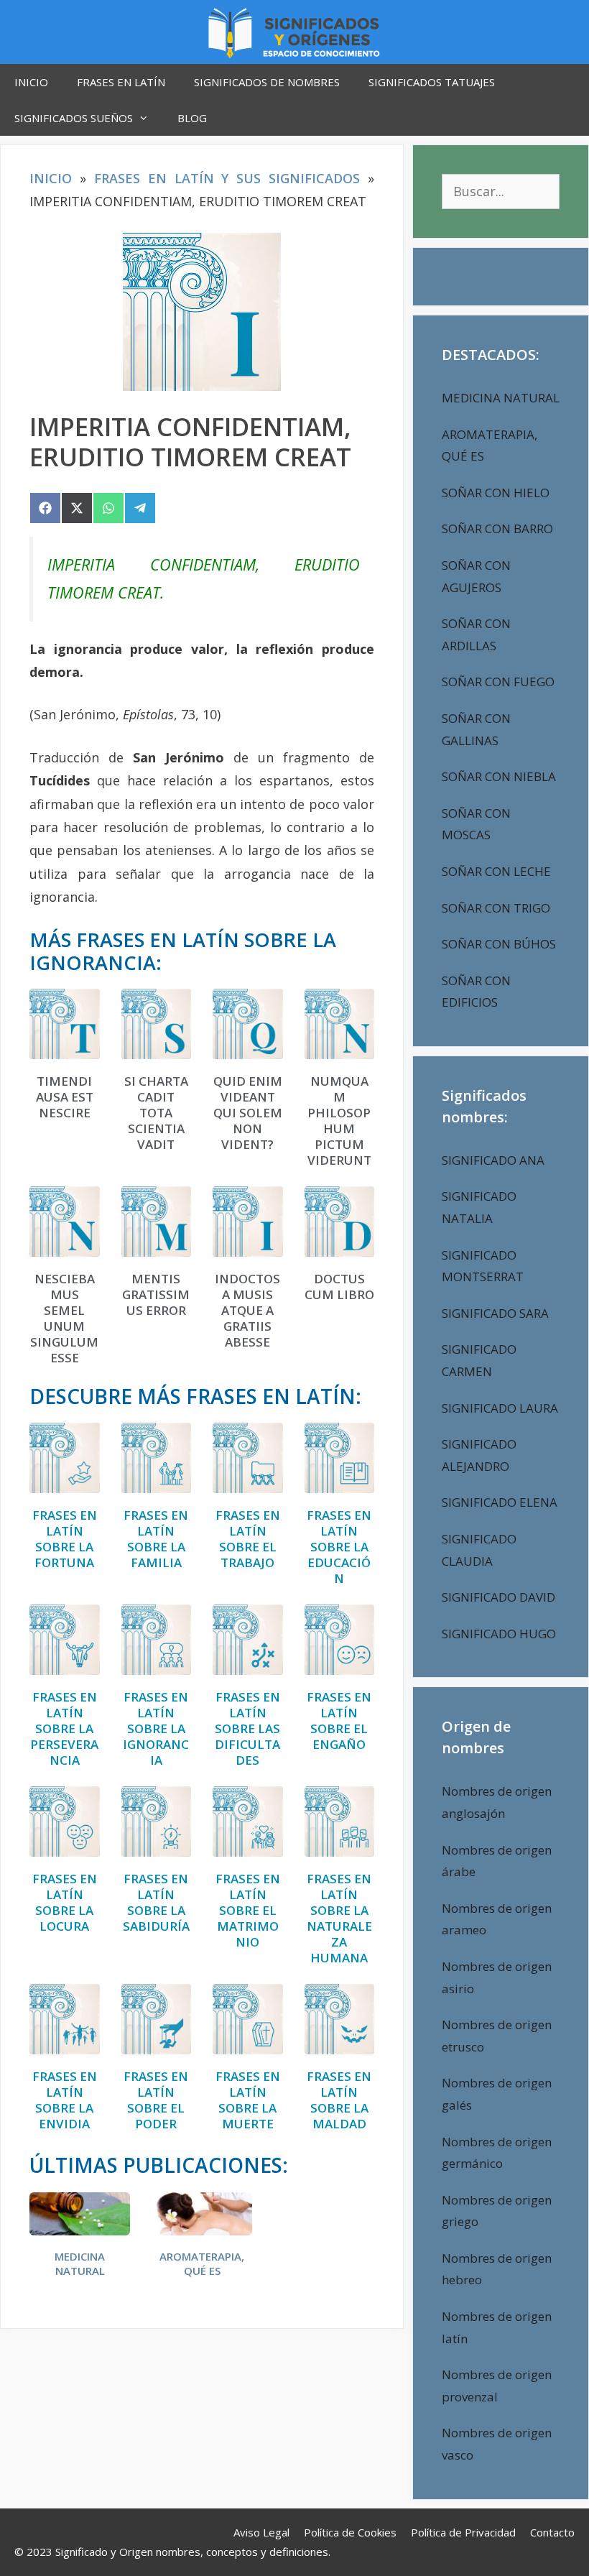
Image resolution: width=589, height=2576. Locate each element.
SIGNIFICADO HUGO (499, 1634)
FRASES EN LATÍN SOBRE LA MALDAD (339, 2100)
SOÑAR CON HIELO (496, 493)
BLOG (192, 118)
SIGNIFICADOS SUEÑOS (74, 118)
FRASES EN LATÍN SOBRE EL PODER (156, 2100)
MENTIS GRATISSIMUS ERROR (156, 1295)
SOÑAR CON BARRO (497, 528)
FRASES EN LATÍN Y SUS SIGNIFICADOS (227, 178)
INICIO (31, 82)
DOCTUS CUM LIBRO (339, 1287)
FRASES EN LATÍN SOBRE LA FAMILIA (156, 1539)
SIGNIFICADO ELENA (500, 1502)
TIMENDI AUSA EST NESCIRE (65, 1097)
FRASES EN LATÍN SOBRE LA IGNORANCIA (156, 1729)
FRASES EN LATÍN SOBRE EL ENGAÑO (339, 1721)
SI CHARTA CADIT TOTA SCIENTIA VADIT (156, 1113)
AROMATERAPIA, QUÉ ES (202, 2264)
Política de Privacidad (463, 2532)
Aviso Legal (261, 2532)
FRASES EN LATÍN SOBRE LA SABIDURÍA (156, 1903)
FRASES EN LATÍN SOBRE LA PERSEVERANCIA (64, 1729)
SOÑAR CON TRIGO (496, 908)
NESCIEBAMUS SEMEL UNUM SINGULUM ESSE (64, 1319)
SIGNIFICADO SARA (495, 1313)
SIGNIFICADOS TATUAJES (432, 82)
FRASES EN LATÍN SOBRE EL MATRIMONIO (248, 1911)
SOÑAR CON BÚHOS (499, 944)
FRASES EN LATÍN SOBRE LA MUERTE (248, 2100)
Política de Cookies (350, 2532)
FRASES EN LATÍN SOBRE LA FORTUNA (65, 1539)
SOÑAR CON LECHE (496, 871)
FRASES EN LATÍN (121, 82)
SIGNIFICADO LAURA (500, 1408)
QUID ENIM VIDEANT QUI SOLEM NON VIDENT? (248, 1113)
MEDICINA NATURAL (80, 2264)
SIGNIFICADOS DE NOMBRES (267, 82)
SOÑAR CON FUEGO (498, 682)
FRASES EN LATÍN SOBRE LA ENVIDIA (65, 2100)
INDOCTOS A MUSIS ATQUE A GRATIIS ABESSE (247, 1311)
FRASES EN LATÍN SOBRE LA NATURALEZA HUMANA (339, 1919)
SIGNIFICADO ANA (493, 1160)
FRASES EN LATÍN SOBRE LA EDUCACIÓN (339, 1547)
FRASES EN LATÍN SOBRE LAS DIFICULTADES (247, 1729)
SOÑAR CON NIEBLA (499, 776)
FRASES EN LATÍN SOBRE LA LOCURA (65, 1903)
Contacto (552, 2532)
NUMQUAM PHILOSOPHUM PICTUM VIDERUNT (339, 1121)
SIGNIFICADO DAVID (498, 1597)
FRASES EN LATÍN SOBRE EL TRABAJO (248, 1539)
